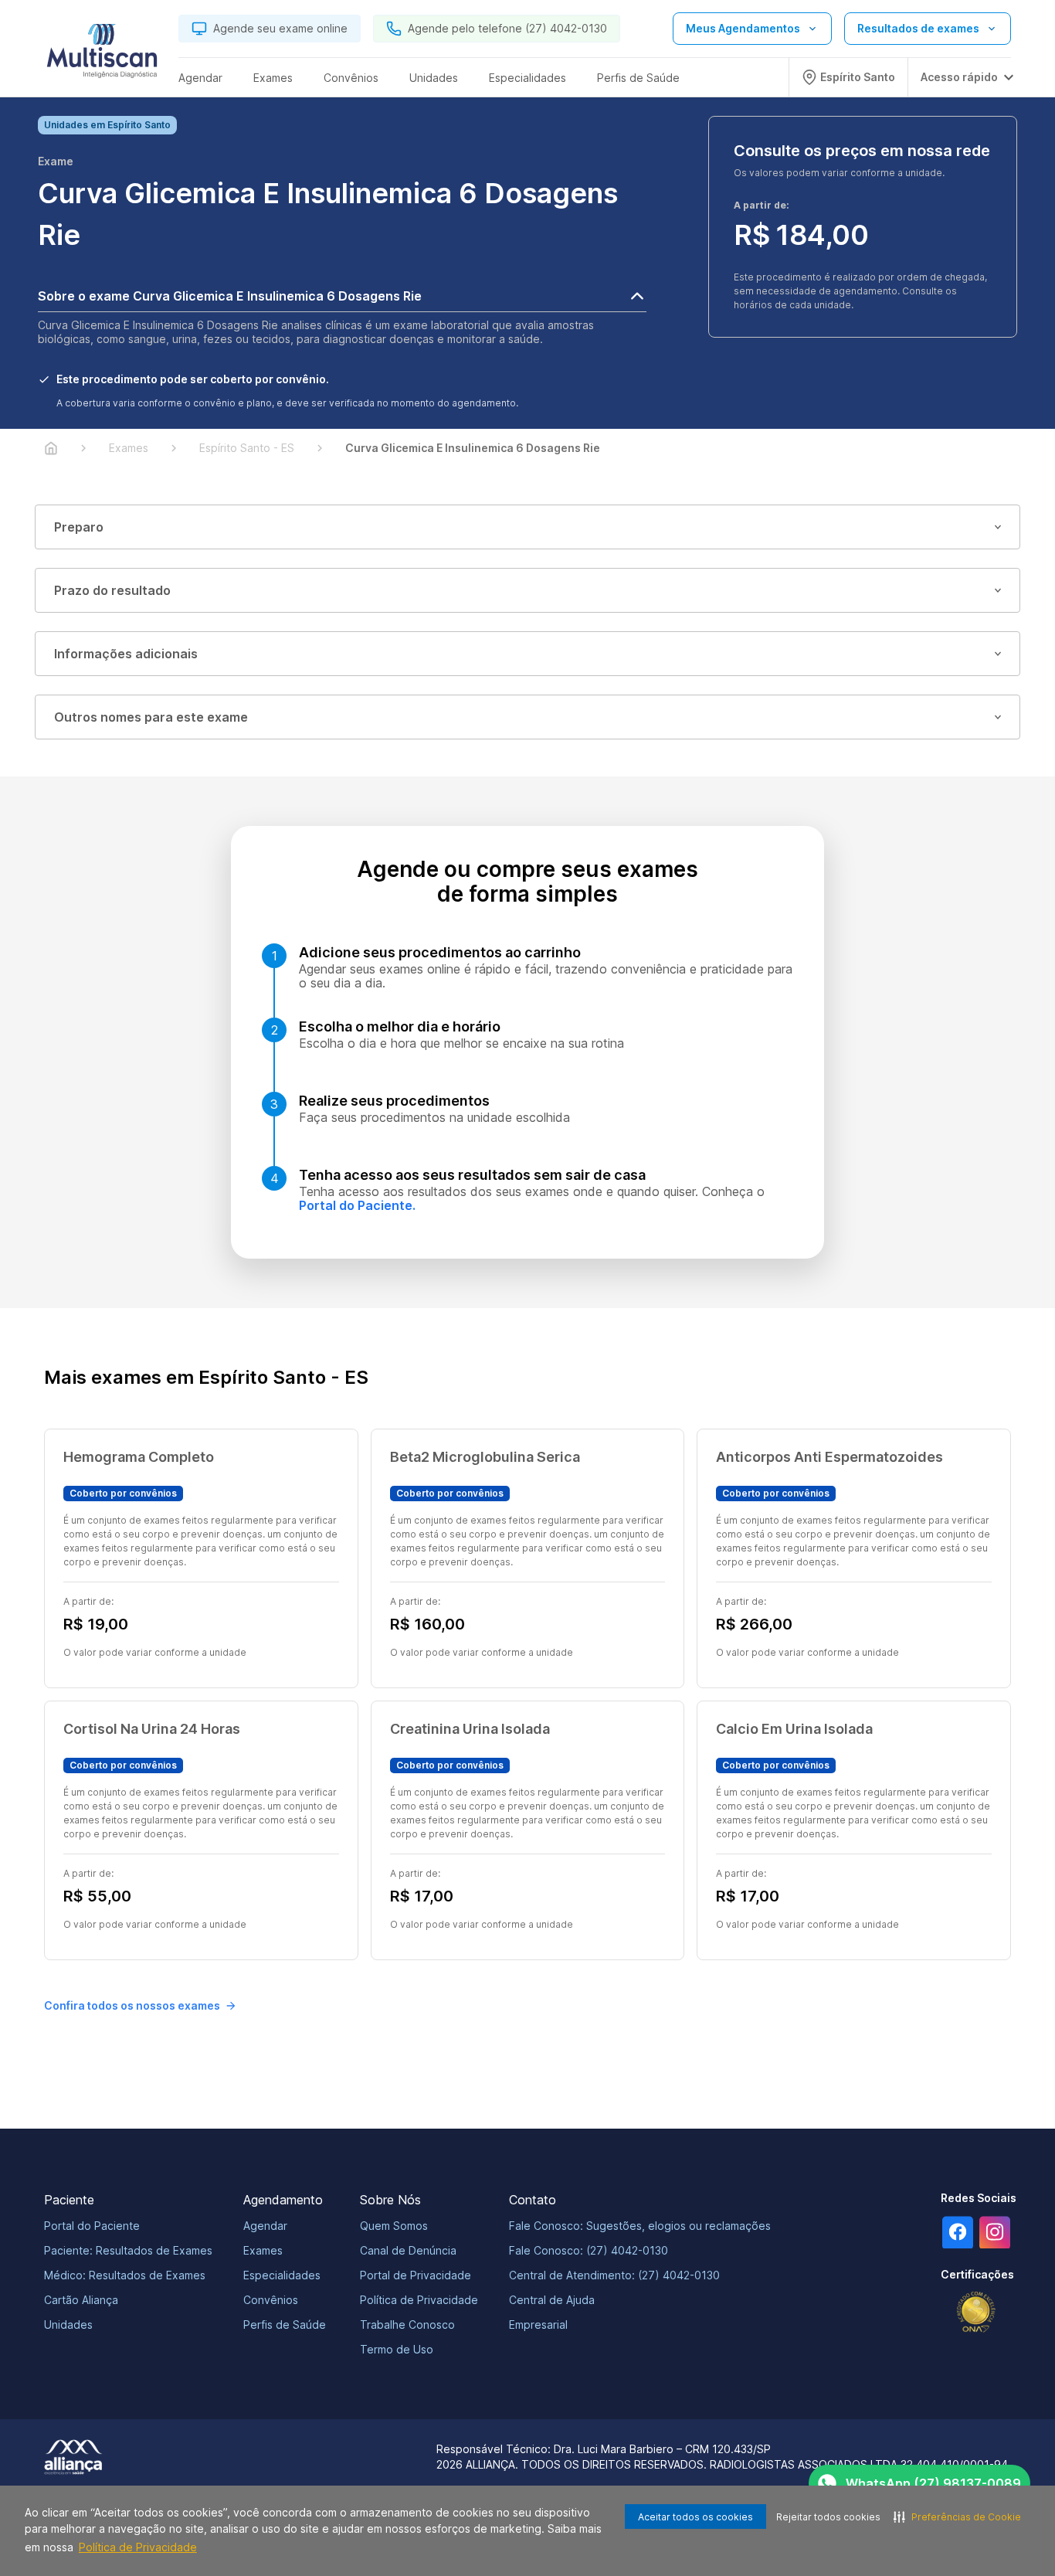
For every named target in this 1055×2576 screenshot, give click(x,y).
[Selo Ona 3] (976, 2312)
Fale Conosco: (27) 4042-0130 (589, 2250)
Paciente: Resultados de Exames (128, 2250)
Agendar (265, 2226)
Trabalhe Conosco (407, 2325)
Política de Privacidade (138, 2547)
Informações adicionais (126, 654)
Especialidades (282, 2275)
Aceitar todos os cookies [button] (695, 2517)
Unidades (68, 2325)
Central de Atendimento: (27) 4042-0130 (614, 2275)
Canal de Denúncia (408, 2250)
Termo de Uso (397, 2349)
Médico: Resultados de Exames (125, 2275)
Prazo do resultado (112, 590)
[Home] (51, 448)
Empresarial (538, 2325)
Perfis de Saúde (285, 2325)
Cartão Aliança (81, 2300)
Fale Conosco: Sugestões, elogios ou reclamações (640, 2226)
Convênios (271, 2300)
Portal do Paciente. (357, 1205)
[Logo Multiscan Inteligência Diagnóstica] (102, 55)
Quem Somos (394, 2226)
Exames (263, 2250)
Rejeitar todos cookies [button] (828, 2517)
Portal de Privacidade (416, 2275)
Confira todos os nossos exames (132, 2005)
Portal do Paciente (92, 2226)
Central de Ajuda (552, 2300)
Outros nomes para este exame (151, 717)
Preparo (79, 527)
